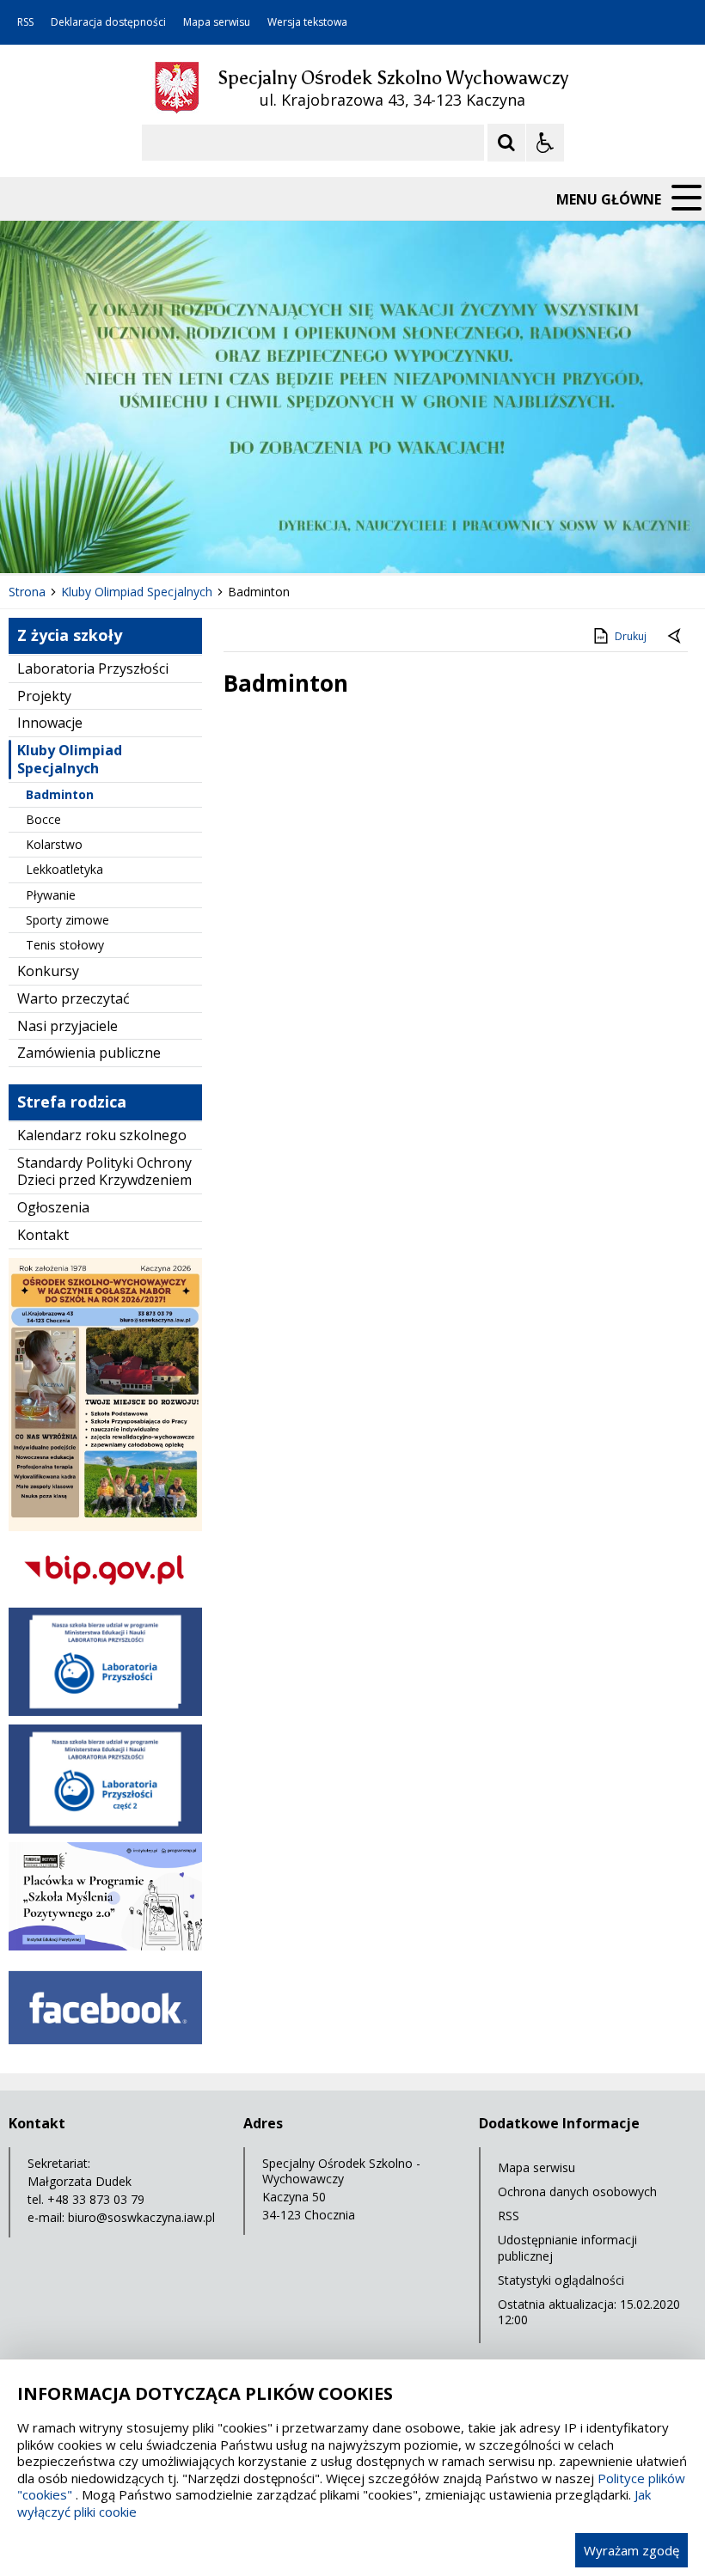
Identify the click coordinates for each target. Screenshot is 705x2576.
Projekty (44, 696)
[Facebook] (105, 2051)
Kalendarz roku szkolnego (102, 1135)
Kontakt (43, 1235)
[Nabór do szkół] (105, 1526)
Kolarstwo (54, 844)
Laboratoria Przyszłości (93, 668)
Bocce (43, 819)
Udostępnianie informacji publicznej (567, 2247)
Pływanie (51, 895)
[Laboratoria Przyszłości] (105, 1711)
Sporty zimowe (67, 920)
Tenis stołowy (65, 945)
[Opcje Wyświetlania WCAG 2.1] (545, 143)
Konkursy (48, 971)
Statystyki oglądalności (561, 2280)
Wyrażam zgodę (631, 2550)
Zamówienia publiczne (89, 1053)
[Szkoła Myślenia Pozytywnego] (105, 1946)
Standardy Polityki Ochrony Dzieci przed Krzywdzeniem (104, 1172)
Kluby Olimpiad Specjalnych (70, 759)
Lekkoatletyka (64, 869)
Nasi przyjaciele (67, 1026)
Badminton (60, 794)
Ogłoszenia (53, 1207)
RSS (25, 22)
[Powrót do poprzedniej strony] (676, 637)
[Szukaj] (506, 143)
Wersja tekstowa (307, 22)
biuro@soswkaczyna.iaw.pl (141, 2217)
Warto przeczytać (74, 998)
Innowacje (50, 723)
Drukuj (631, 636)
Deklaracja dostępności (108, 22)
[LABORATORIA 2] (105, 1829)
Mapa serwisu (217, 22)
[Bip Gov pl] (105, 1594)
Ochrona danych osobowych (577, 2191)
